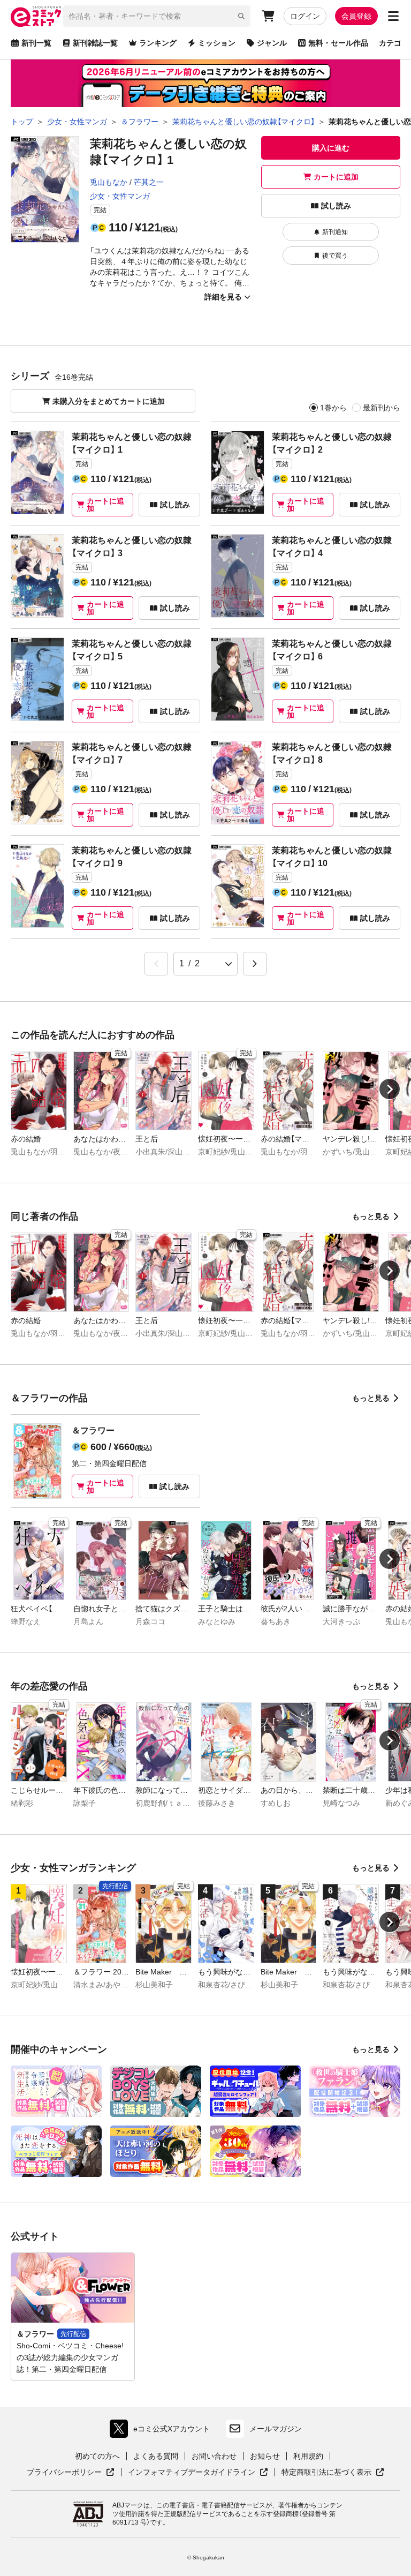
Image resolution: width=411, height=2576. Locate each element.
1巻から (333, 408)
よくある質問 (156, 2456)
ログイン (305, 16)
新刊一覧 (36, 43)
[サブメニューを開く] (393, 16)
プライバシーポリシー (71, 2473)
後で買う (335, 256)
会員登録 (356, 16)
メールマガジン (276, 2429)
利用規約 (308, 2456)
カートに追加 (336, 177)
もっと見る (371, 1216)
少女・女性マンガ (120, 196)
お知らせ (265, 2456)
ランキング (158, 43)
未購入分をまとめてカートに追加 (109, 401)
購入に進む (331, 148)
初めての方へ (97, 2456)
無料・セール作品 (338, 43)
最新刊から (382, 408)
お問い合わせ (214, 2456)
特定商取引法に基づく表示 (333, 2473)
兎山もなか (109, 182)
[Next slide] (390, 1089)
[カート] (268, 16)
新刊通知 (335, 232)
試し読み (336, 206)
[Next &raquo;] (255, 964)
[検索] (241, 16)
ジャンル (272, 43)
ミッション (217, 43)
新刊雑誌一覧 (95, 43)
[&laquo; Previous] (156, 964)
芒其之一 (149, 182)
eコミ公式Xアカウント (162, 2431)
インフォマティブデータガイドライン (192, 2473)
